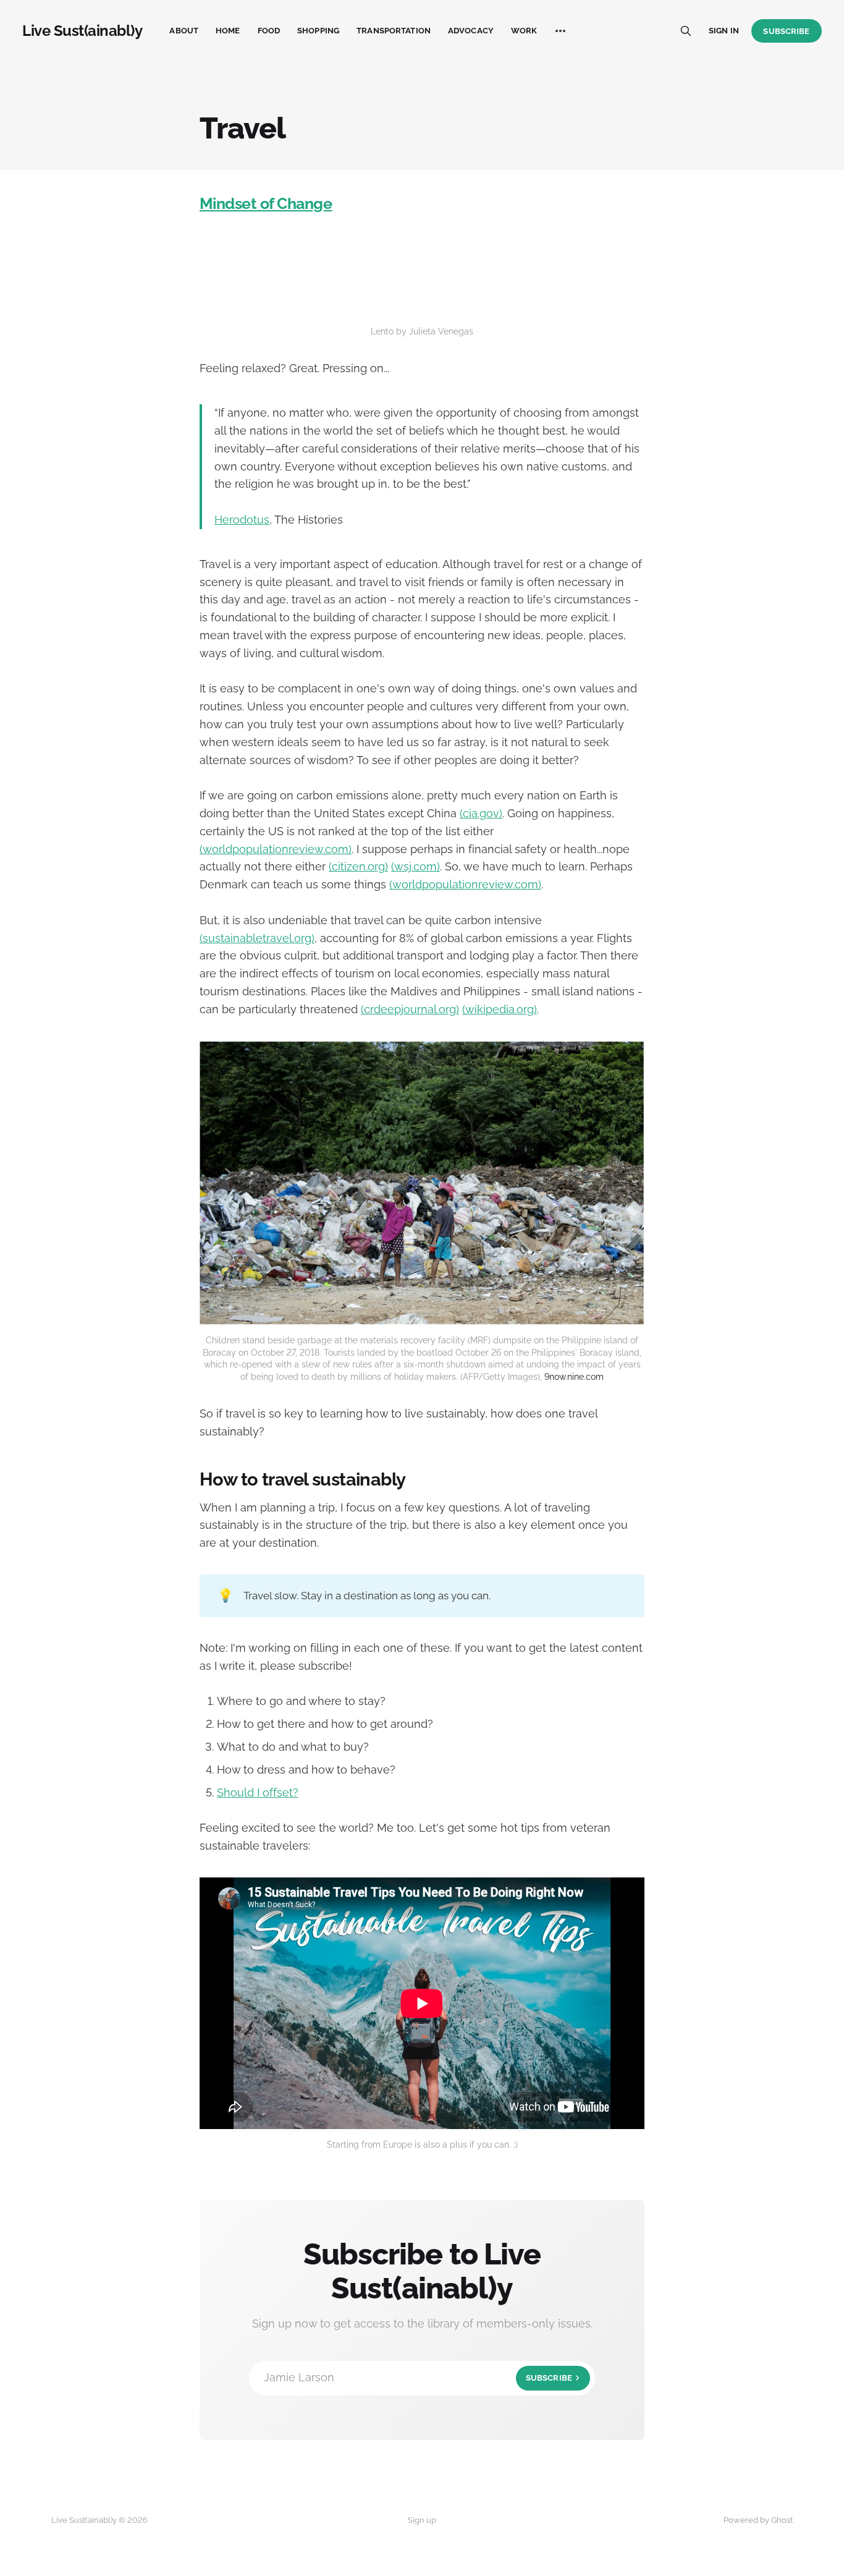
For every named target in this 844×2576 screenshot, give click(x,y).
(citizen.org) (358, 866)
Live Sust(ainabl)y (82, 31)
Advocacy (471, 31)
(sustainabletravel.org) (257, 938)
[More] (560, 31)
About (184, 31)
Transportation (394, 31)
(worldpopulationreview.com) (276, 849)
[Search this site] (686, 31)
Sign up (422, 2520)
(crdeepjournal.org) (410, 1009)
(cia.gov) (481, 813)
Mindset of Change (266, 203)
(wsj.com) (416, 866)
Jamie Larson (418, 2377)
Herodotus (242, 520)
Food (269, 31)
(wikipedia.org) (500, 1009)
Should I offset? (258, 1792)
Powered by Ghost (758, 2520)
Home (228, 31)
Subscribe (786, 31)
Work (524, 31)
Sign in (724, 31)
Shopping (318, 31)
